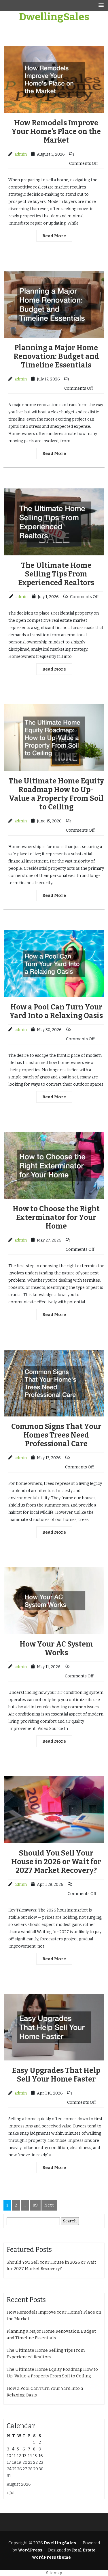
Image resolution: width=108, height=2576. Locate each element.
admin (21, 154)
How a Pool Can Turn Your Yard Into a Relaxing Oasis (56, 1011)
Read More (54, 236)
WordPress (30, 2550)
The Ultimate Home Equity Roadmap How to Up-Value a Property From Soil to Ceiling (56, 794)
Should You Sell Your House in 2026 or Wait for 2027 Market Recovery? (56, 1862)
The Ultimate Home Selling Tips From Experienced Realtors (56, 574)
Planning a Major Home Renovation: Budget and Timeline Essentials (56, 356)
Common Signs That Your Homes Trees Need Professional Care (56, 1435)
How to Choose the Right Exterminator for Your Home (56, 1218)
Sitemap (54, 2573)
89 (35, 2205)
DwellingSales (54, 17)
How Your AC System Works (56, 1649)
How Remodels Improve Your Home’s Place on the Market (56, 132)
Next (49, 2205)
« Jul (11, 2493)
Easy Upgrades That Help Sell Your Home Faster (56, 2075)
